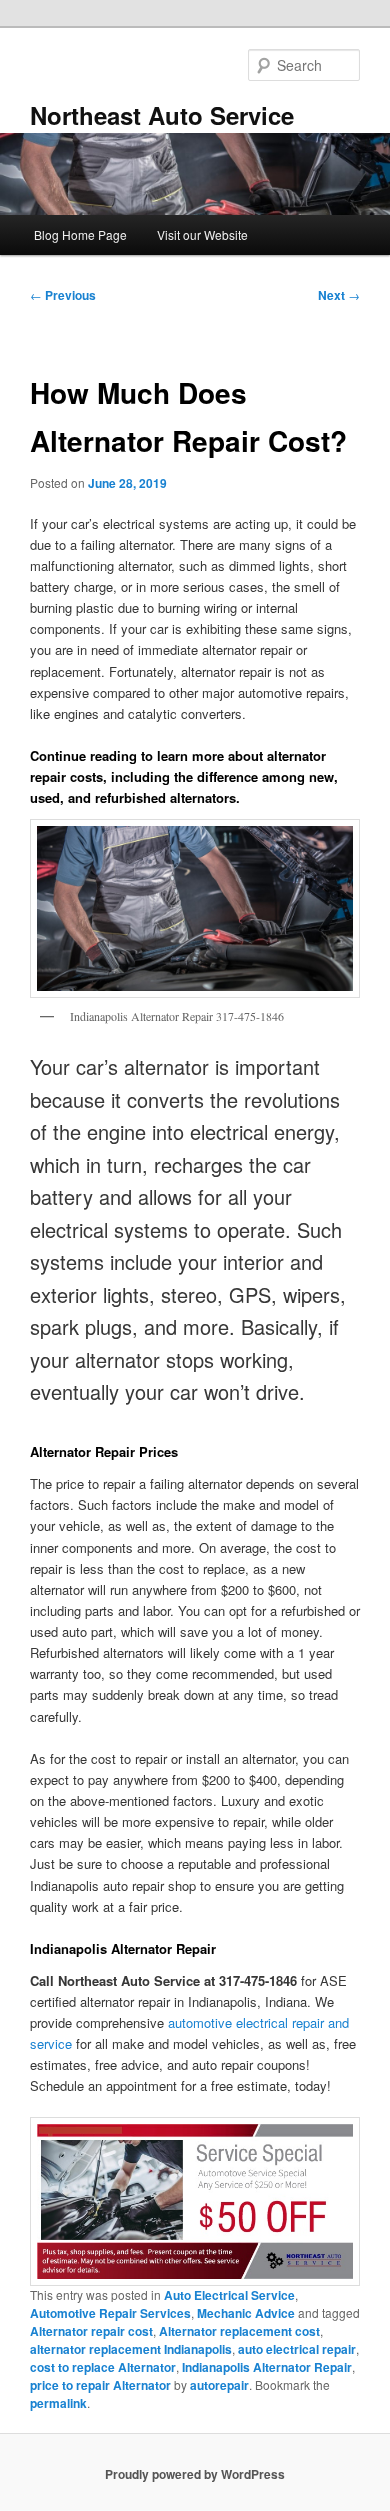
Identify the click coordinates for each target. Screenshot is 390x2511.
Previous (63, 295)
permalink (58, 2403)
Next (339, 295)
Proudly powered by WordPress (195, 2474)
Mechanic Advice (246, 2313)
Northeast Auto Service (162, 115)
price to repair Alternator (100, 2385)
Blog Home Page (80, 234)
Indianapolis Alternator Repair (267, 2367)
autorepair (219, 2385)
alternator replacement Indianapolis (131, 2349)
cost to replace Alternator (103, 2367)
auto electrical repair (297, 2349)
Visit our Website (202, 234)
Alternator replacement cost (239, 2331)
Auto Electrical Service (229, 2295)
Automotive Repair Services (110, 2313)
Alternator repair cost (91, 2331)
